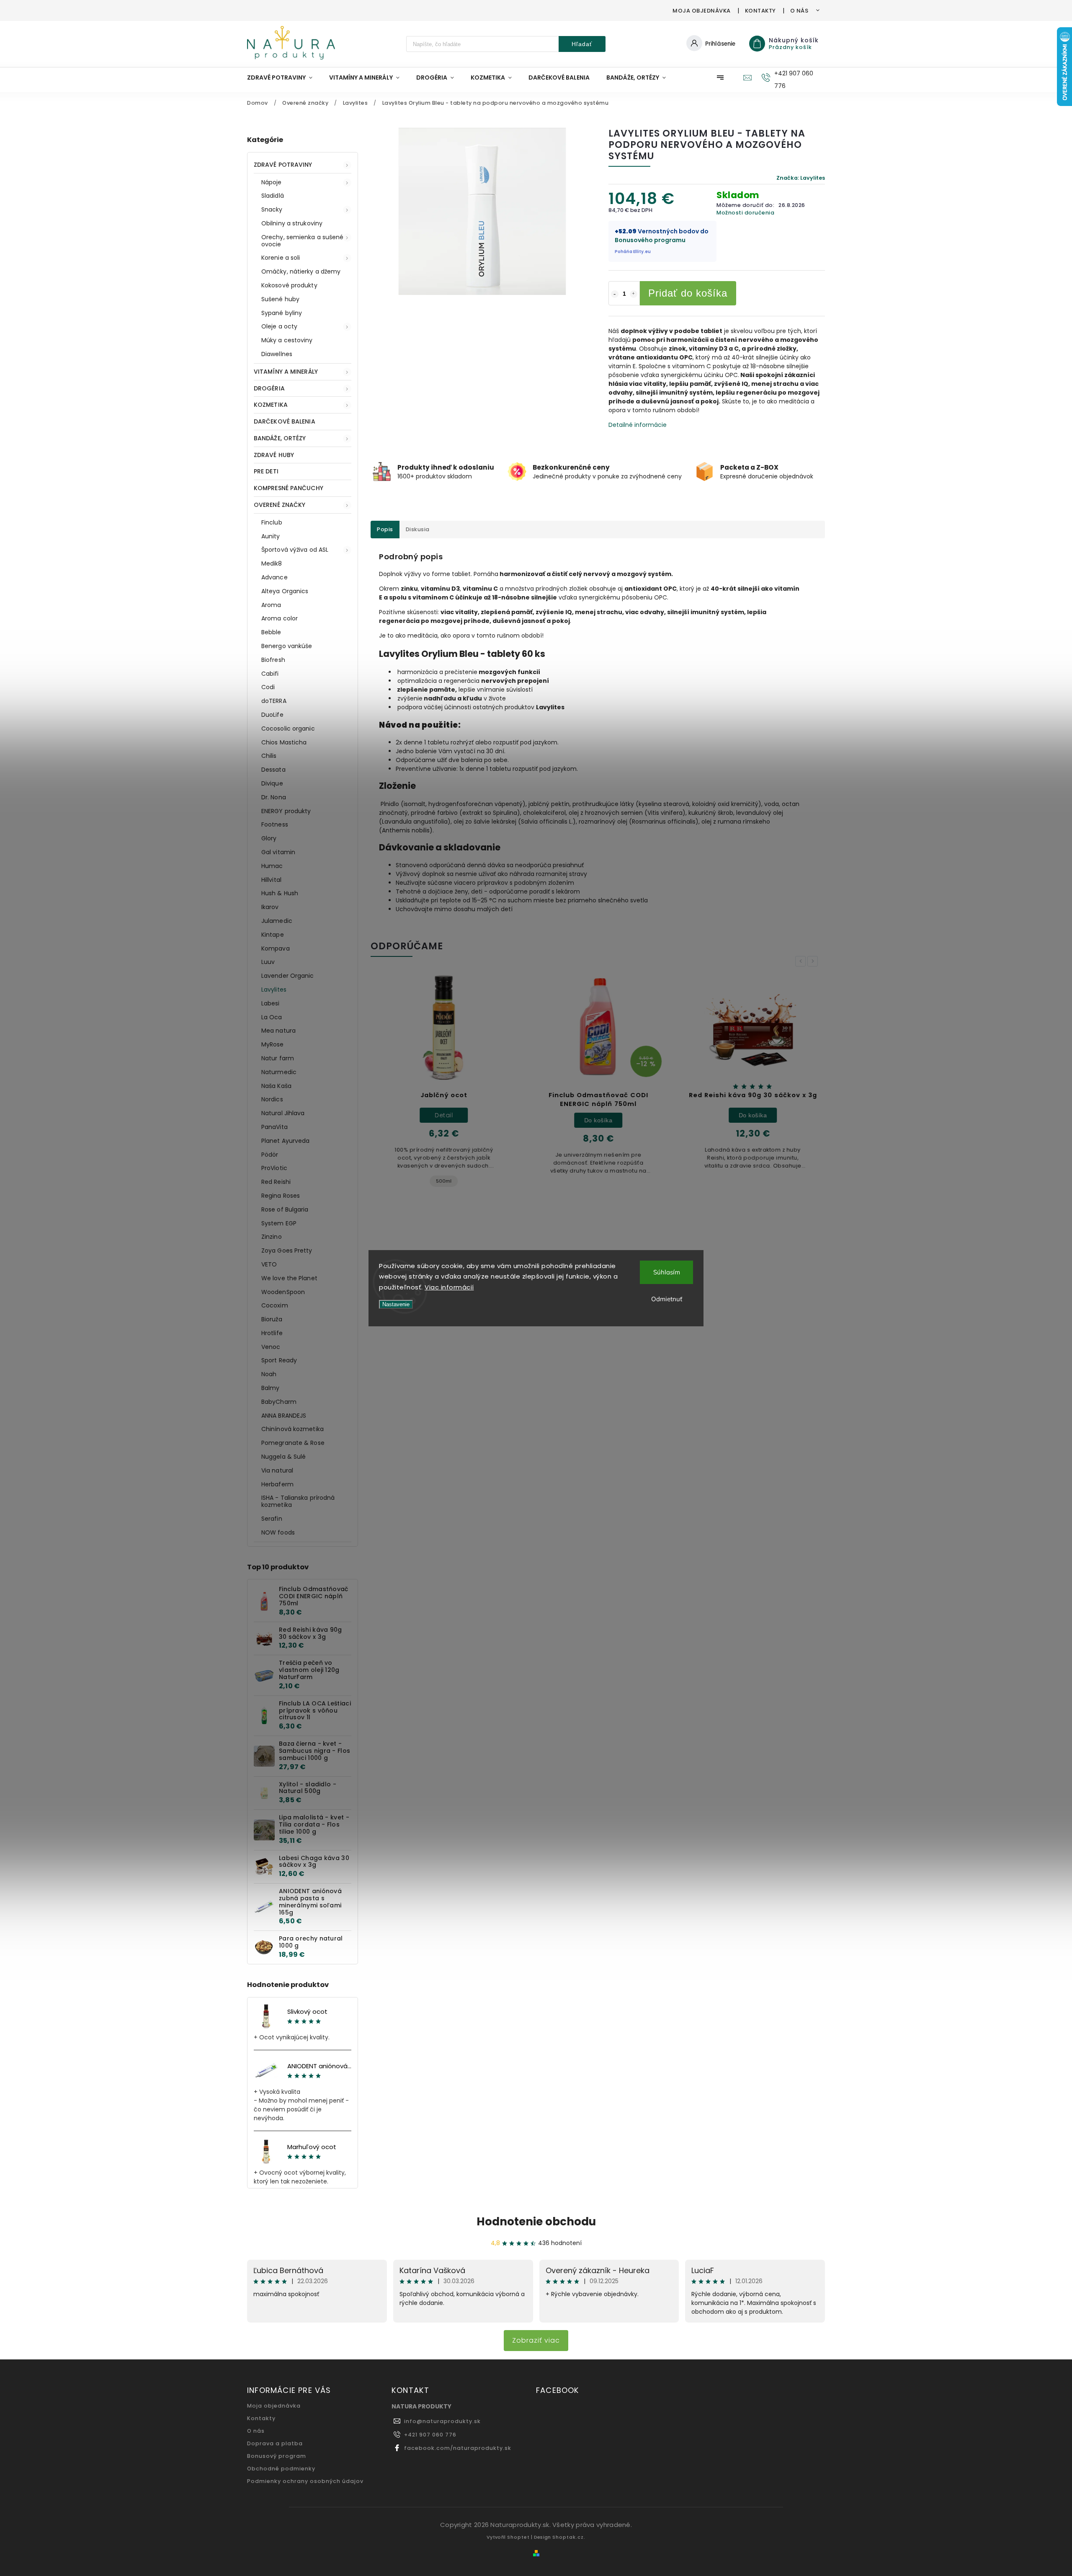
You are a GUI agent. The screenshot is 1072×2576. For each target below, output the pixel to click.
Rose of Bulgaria (285, 1209)
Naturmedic (279, 1072)
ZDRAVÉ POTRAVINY (283, 165)
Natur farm (278, 1058)
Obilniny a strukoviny (292, 223)
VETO (269, 1264)
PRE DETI (266, 471)
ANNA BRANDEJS (284, 1416)
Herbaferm (277, 1484)
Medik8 (272, 563)
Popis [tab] (385, 529)
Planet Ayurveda (286, 1141)
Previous (802, 961)
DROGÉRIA (269, 388)
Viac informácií (449, 1287)
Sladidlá (273, 196)
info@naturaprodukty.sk (442, 2421)
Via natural (277, 1470)
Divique (272, 783)
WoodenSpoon (283, 1292)
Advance (274, 577)
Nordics (272, 1099)
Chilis (269, 756)
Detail (444, 1115)
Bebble (271, 632)
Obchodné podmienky (281, 2469)
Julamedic (277, 921)
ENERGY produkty (286, 811)
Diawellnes (277, 354)
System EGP (279, 1223)
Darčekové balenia (285, 421)
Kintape (273, 935)
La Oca (272, 1017)
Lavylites (274, 990)
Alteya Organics (285, 591)
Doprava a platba (275, 2443)
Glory (269, 838)
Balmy (271, 1388)
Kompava (276, 948)
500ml (444, 1181)
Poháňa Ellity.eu (633, 252)
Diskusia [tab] (418, 529)
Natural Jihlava (283, 1113)
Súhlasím (667, 1272)
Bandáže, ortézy (280, 438)
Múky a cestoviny (287, 340)
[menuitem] (284, 78)
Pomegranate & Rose (293, 1443)
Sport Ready (279, 1360)
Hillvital (271, 880)
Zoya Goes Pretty (287, 1251)
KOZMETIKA (271, 405)
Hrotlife (272, 1333)
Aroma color (280, 618)
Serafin (272, 1519)
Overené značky (280, 505)
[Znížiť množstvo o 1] (615, 294)
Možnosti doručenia (745, 213)
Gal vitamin (278, 852)
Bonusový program (277, 2456)
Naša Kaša (276, 1086)
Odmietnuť (667, 1299)
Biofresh (273, 660)
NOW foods (278, 1532)
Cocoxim (275, 1305)
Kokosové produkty (289, 285)
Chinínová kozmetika (292, 1429)
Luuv (268, 962)
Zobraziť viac (536, 2340)
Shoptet (518, 2537)
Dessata (273, 770)
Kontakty (760, 11)
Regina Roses (281, 1196)
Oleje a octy (279, 326)
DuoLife (272, 715)
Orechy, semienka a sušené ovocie (303, 241)
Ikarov (270, 907)
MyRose (273, 1044)
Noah (269, 1374)
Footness (275, 824)
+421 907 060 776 (430, 2435)
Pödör (270, 1155)
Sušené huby (280, 299)
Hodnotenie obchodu (536, 2222)
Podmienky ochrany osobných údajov (305, 2481)
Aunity (271, 536)
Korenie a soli (281, 258)
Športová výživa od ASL (295, 550)
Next (814, 961)
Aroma (271, 605)
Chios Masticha (284, 742)
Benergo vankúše (287, 646)
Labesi (271, 1003)
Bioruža (272, 1319)
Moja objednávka (702, 11)
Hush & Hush (280, 893)
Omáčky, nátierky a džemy (301, 271)
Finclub (272, 522)
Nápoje (272, 182)
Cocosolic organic (288, 729)
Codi (268, 687)
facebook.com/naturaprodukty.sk (458, 2448)
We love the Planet (289, 1278)
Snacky (272, 209)
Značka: (801, 178)
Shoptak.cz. (569, 2537)
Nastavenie (396, 1304)
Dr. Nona (274, 797)
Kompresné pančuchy (289, 488)
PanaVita (274, 1127)
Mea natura (278, 1031)
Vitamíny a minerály (286, 372)
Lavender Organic (288, 976)
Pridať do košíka (688, 293)
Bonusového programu (650, 240)
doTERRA (274, 701)
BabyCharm (279, 1402)
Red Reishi (276, 1182)
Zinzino (272, 1237)
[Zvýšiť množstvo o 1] (634, 294)
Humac (272, 866)
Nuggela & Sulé (283, 1457)
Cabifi (270, 674)
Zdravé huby (274, 455)
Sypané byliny (282, 313)
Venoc (271, 1347)
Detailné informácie (638, 425)
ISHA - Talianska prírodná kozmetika (298, 1501)
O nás (799, 11)
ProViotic (274, 1168)
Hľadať (582, 44)
